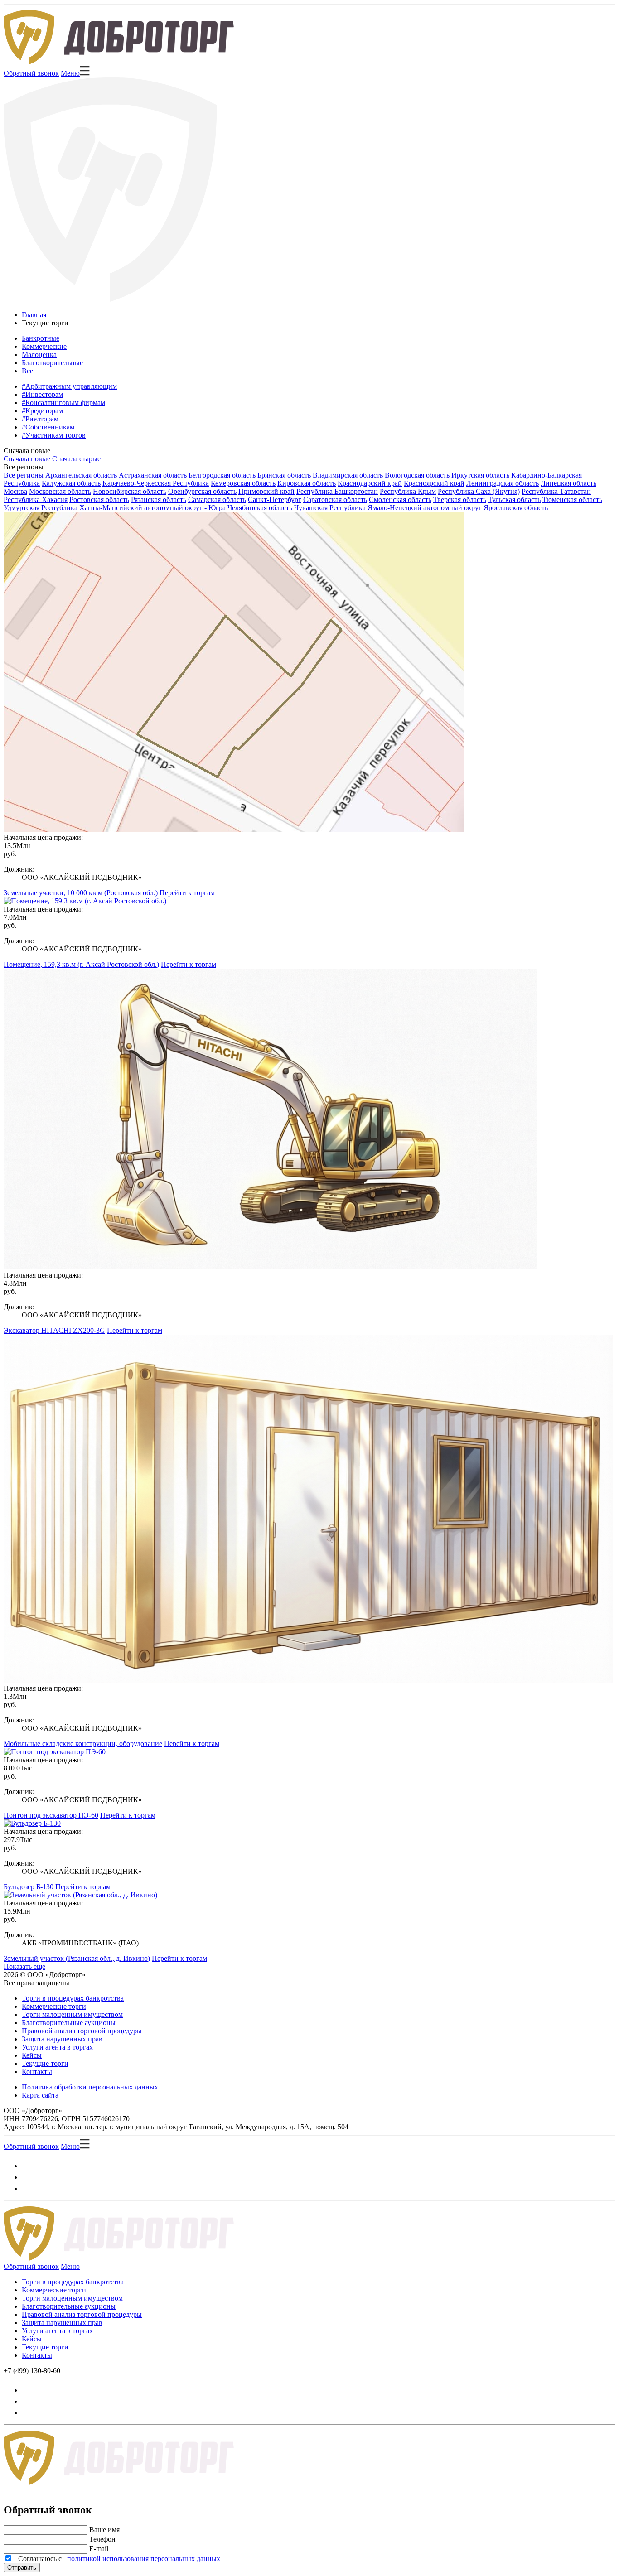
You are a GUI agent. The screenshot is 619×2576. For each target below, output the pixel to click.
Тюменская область (572, 499)
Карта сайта (40, 2095)
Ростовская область (99, 499)
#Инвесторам (42, 394)
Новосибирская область (130, 491)
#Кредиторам (42, 411)
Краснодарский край (370, 483)
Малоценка (39, 355)
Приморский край (266, 491)
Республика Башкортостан (337, 491)
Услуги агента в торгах (57, 2047)
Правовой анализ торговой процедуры (82, 2031)
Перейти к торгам (187, 893)
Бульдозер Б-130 (29, 1887)
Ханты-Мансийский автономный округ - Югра (152, 508)
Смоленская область (400, 499)
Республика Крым (408, 491)
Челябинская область (260, 508)
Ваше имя (104, 2530)
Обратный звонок (31, 73)
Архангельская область (81, 475)
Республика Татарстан (556, 491)
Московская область (60, 491)
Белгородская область (222, 475)
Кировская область (307, 483)
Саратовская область (335, 499)
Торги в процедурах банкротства (73, 1998)
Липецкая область (568, 483)
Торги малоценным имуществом (72, 2014)
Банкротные (41, 338)
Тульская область (514, 499)
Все (27, 371)
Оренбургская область (202, 491)
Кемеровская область (243, 483)
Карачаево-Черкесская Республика (156, 483)
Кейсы (32, 2055)
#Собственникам (48, 427)
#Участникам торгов (54, 435)
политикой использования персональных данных (144, 2559)
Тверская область (460, 499)
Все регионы (24, 467)
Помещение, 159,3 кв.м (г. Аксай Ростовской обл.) (81, 964)
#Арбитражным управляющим (69, 386)
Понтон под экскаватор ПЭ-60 (51, 1815)
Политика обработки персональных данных (90, 2087)
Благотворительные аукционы (69, 2023)
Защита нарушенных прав (62, 2039)
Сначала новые (27, 451)
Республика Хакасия (36, 499)
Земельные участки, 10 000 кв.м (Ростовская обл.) (81, 893)
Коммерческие (44, 346)
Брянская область (284, 475)
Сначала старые (76, 459)
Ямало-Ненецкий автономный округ (425, 508)
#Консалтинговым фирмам (63, 403)
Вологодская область (417, 475)
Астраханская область (153, 475)
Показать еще (24, 1966)
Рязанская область (159, 499)
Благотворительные (52, 363)
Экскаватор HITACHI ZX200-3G (54, 1330)
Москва (15, 491)
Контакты (37, 2072)
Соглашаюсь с (117, 2559)
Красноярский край (434, 483)
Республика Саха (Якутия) (479, 491)
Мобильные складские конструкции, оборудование (83, 1744)
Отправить (22, 2568)
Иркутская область (480, 475)
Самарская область (217, 499)
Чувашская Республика (330, 508)
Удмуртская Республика (41, 508)
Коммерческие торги (54, 2006)
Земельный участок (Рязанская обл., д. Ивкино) (77, 1958)
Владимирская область (348, 475)
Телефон (102, 2539)
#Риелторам (40, 419)
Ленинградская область (503, 483)
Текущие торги (45, 2063)
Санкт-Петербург (275, 499)
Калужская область (71, 483)
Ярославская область (516, 508)
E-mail (99, 2549)
